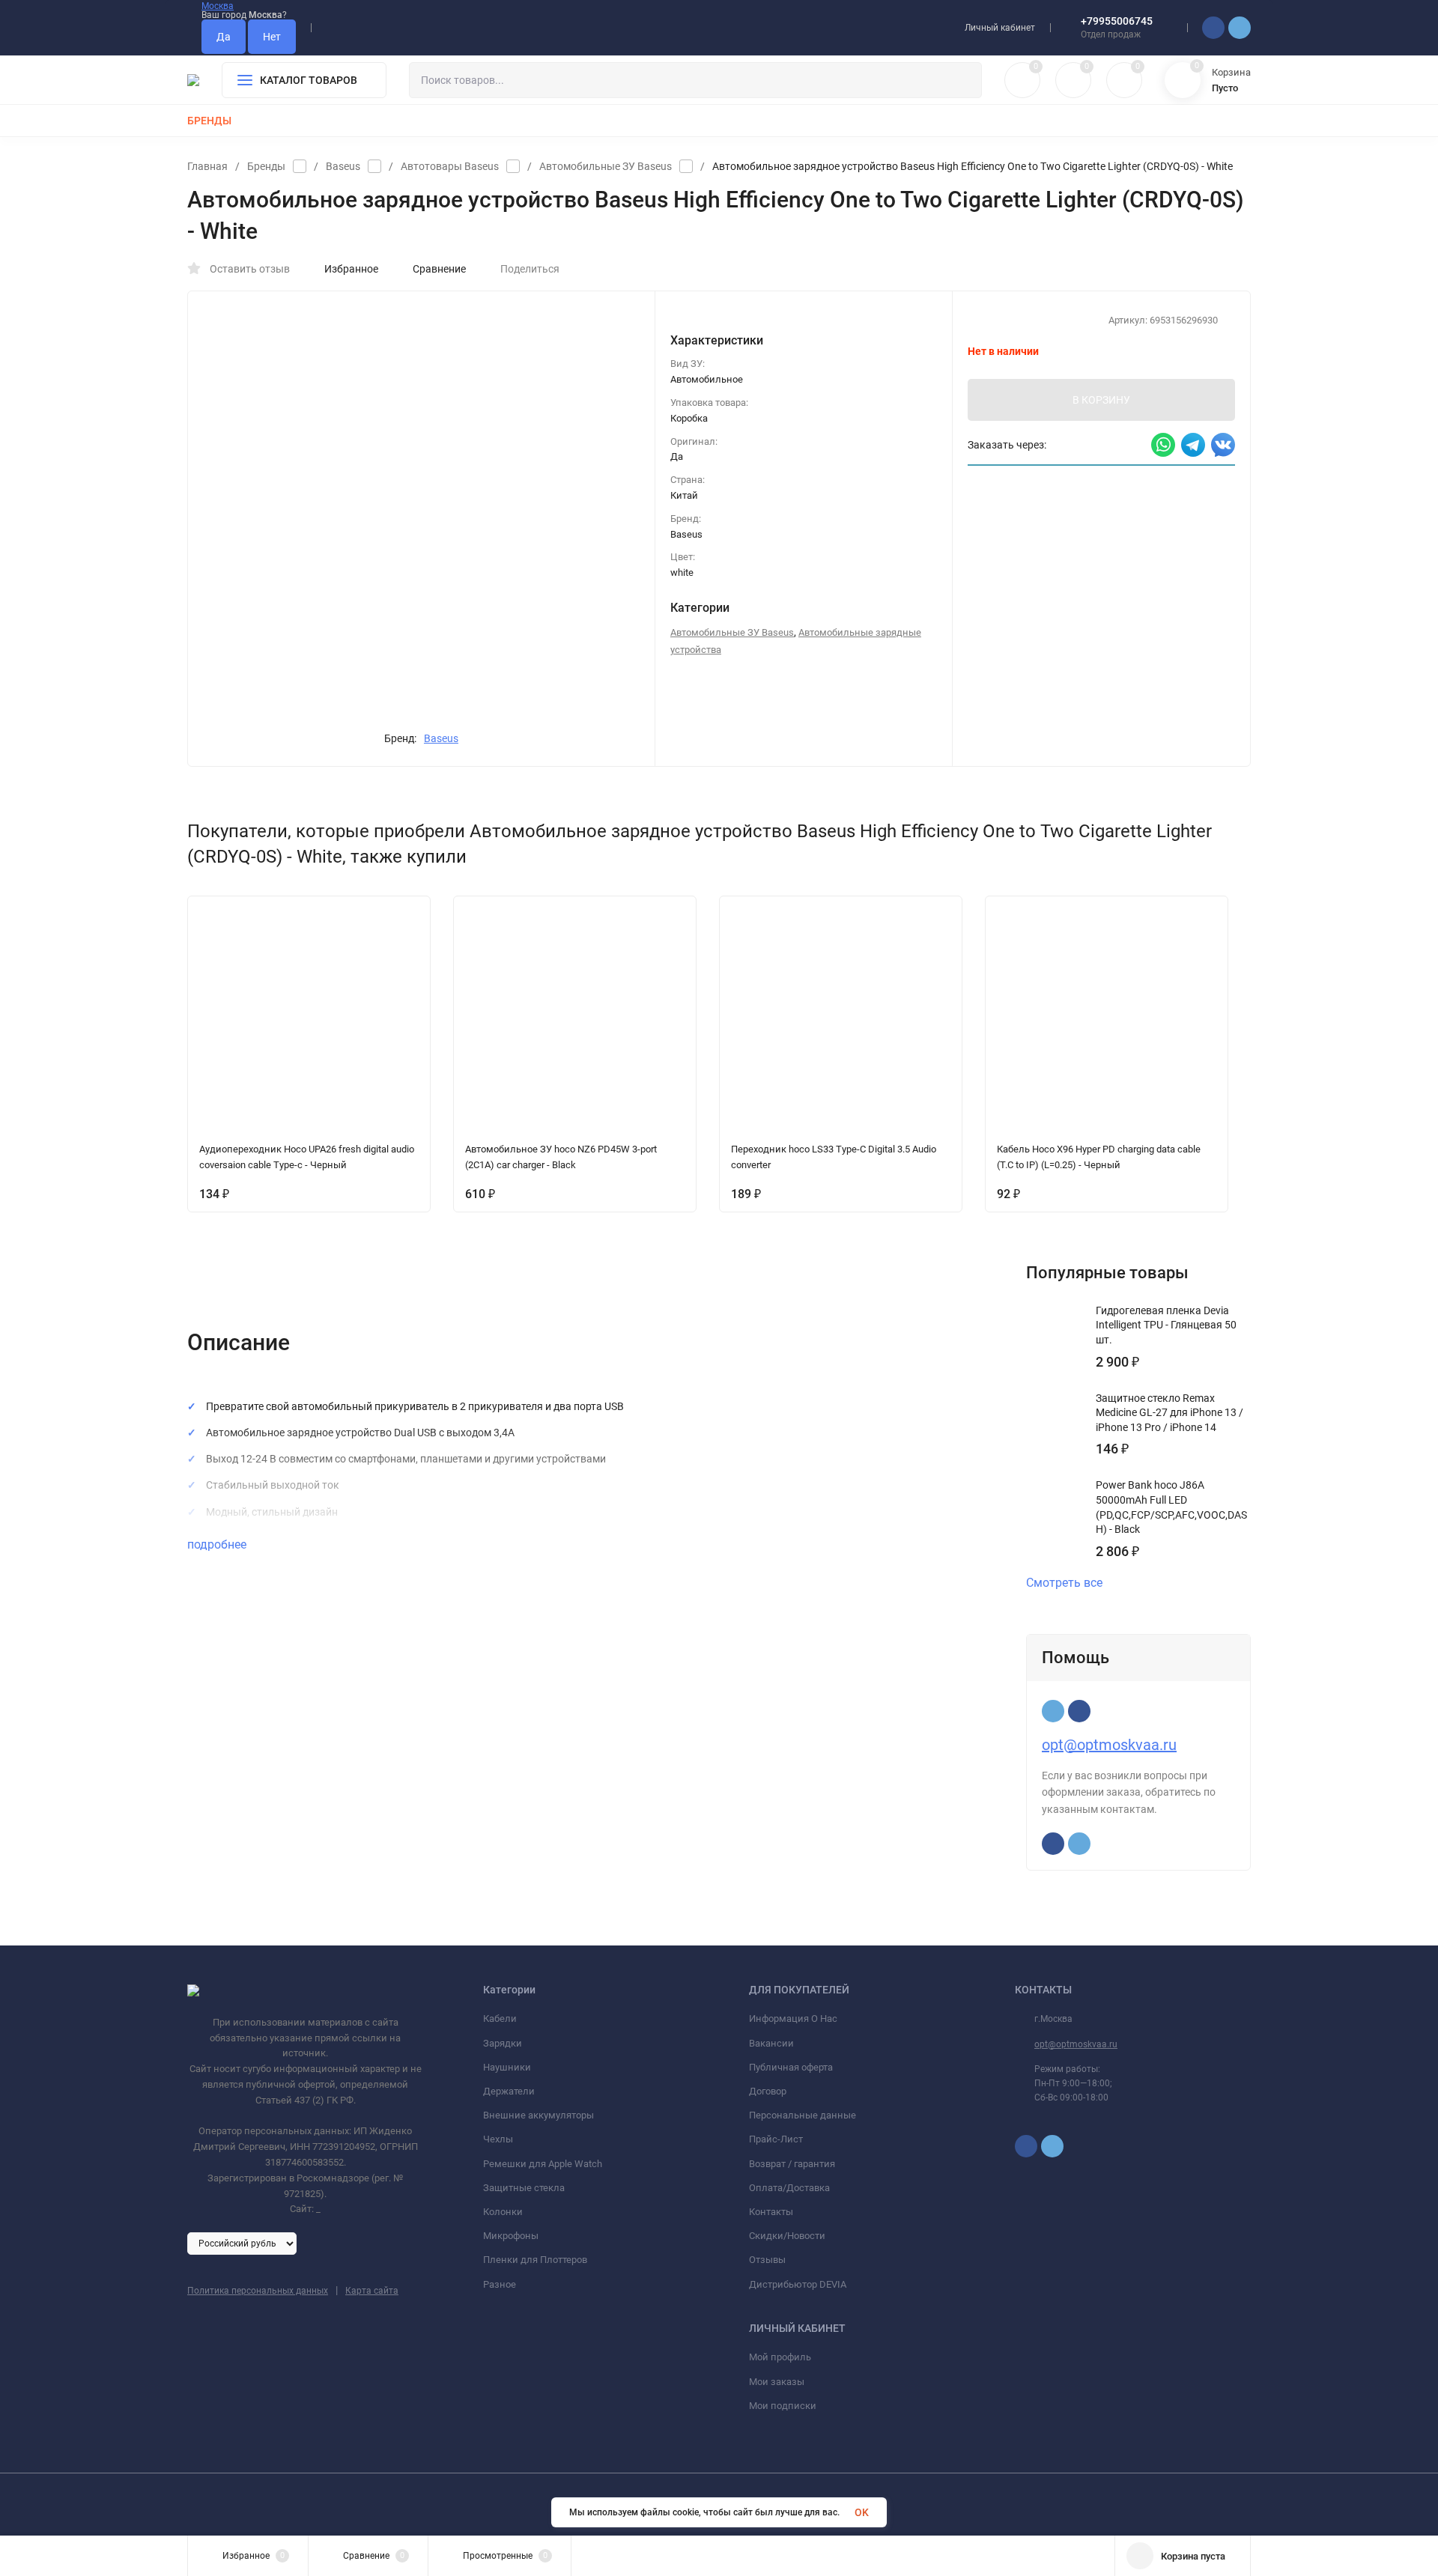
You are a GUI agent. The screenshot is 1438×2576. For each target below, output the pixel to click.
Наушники (507, 2067)
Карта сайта (372, 2291)
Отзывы (767, 2260)
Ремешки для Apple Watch (543, 2164)
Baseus (343, 166)
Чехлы (498, 2139)
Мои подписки (783, 2406)
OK (862, 2512)
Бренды (266, 166)
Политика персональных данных (258, 2291)
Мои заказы (777, 2382)
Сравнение (439, 269)
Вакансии (771, 2043)
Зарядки (503, 2043)
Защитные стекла (524, 2188)
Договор (768, 2091)
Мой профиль (780, 2357)
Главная (207, 166)
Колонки (503, 2212)
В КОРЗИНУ (1101, 400)
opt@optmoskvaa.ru (1109, 1745)
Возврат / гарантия (792, 2164)
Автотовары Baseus (450, 166)
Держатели (509, 2091)
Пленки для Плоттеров (535, 2260)
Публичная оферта (791, 2067)
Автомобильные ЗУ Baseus (606, 166)
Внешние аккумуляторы (539, 2115)
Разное (500, 2284)
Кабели (500, 2018)
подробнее (218, 1544)
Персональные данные (803, 2115)
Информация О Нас (793, 2018)
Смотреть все (1064, 1583)
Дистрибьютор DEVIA (798, 2284)
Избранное (351, 269)
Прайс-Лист (776, 2139)
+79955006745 (1117, 21)
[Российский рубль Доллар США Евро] (242, 2243)
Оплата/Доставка (789, 2188)
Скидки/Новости (787, 2236)
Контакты (771, 2212)
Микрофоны (511, 2236)
